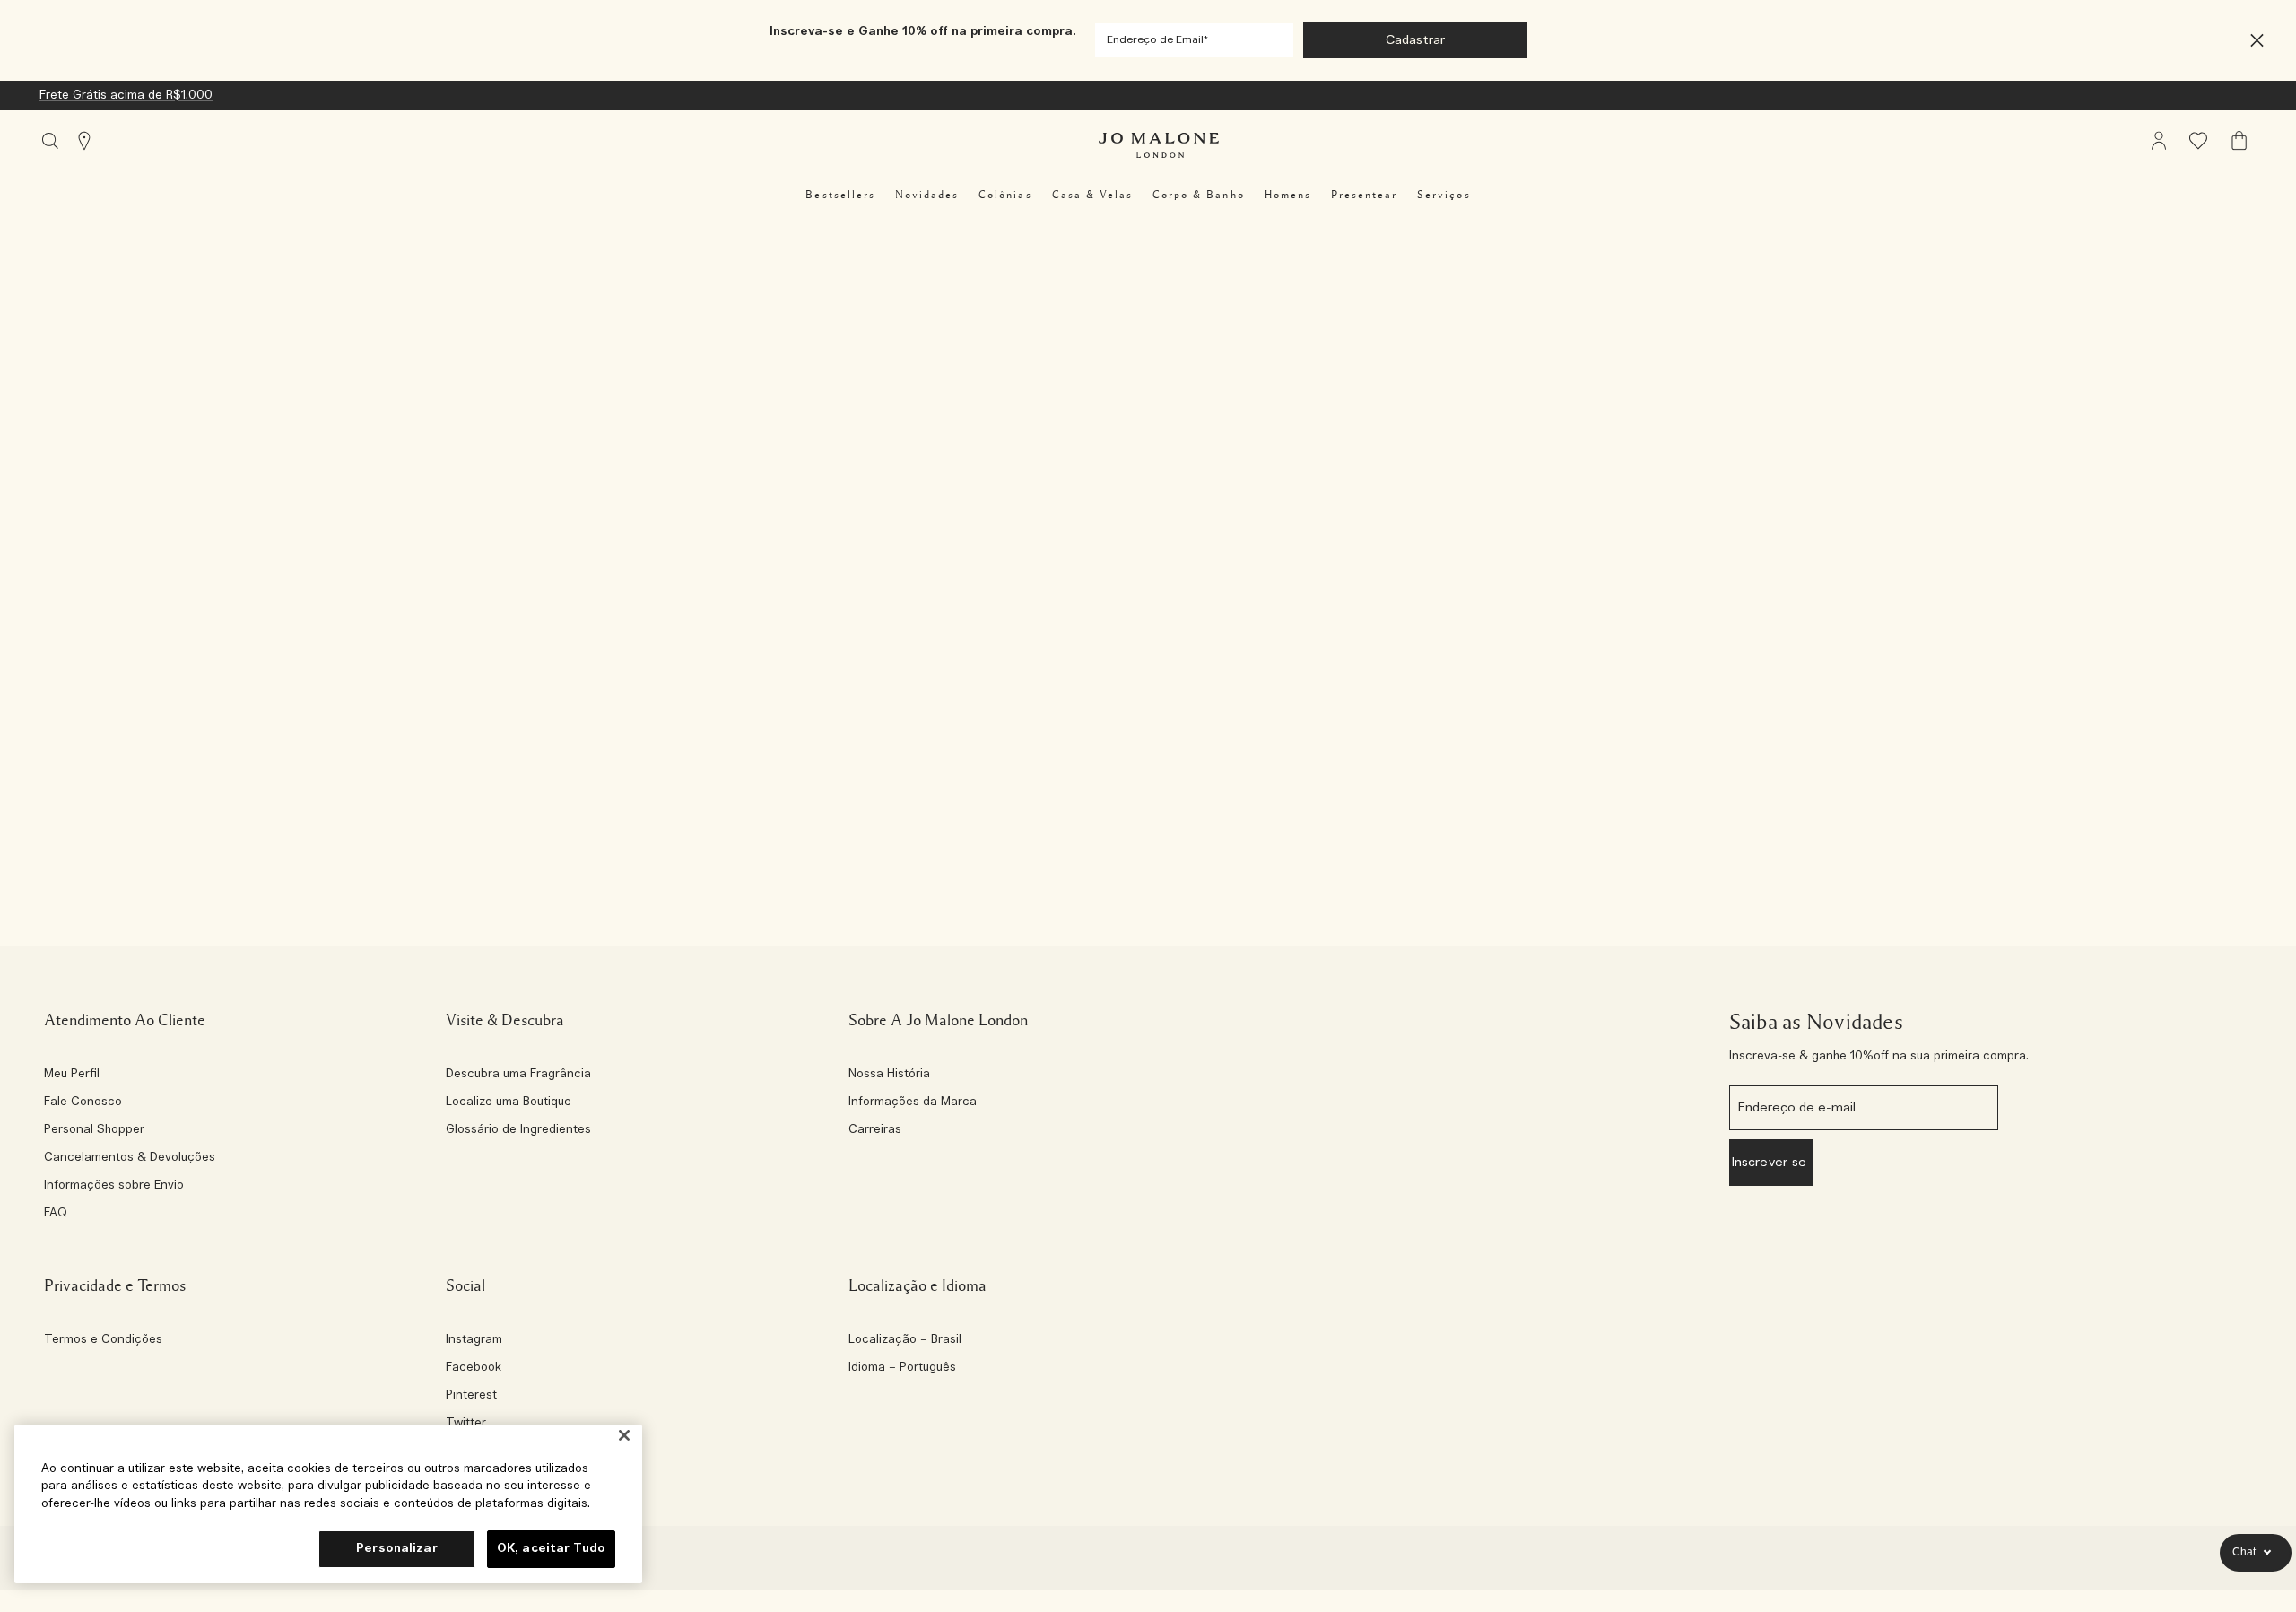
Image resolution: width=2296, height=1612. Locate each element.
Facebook (474, 1368)
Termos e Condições (103, 1340)
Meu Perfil (72, 1075)
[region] (328, 1504)
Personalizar (397, 1549)
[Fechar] (624, 1436)
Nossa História (889, 1075)
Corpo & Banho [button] (1199, 195)
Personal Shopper (94, 1130)
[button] (2257, 41)
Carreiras (875, 1130)
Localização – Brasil (905, 1340)
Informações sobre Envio (114, 1186)
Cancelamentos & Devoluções (130, 1158)
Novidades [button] (927, 195)
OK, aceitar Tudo (551, 1549)
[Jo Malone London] (1159, 145)
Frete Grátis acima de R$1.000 (126, 96)
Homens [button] (1288, 195)
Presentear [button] (1364, 195)
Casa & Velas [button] (1092, 195)
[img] (2159, 141)
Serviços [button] (1444, 195)
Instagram (474, 1340)
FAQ (56, 1214)
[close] (2252, 41)
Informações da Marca (913, 1102)
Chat (2244, 1552)
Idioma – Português (902, 1368)
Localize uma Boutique (509, 1102)
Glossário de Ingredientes (518, 1130)
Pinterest (471, 1396)
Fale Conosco (83, 1102)
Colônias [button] (1005, 195)
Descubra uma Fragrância (518, 1075)
